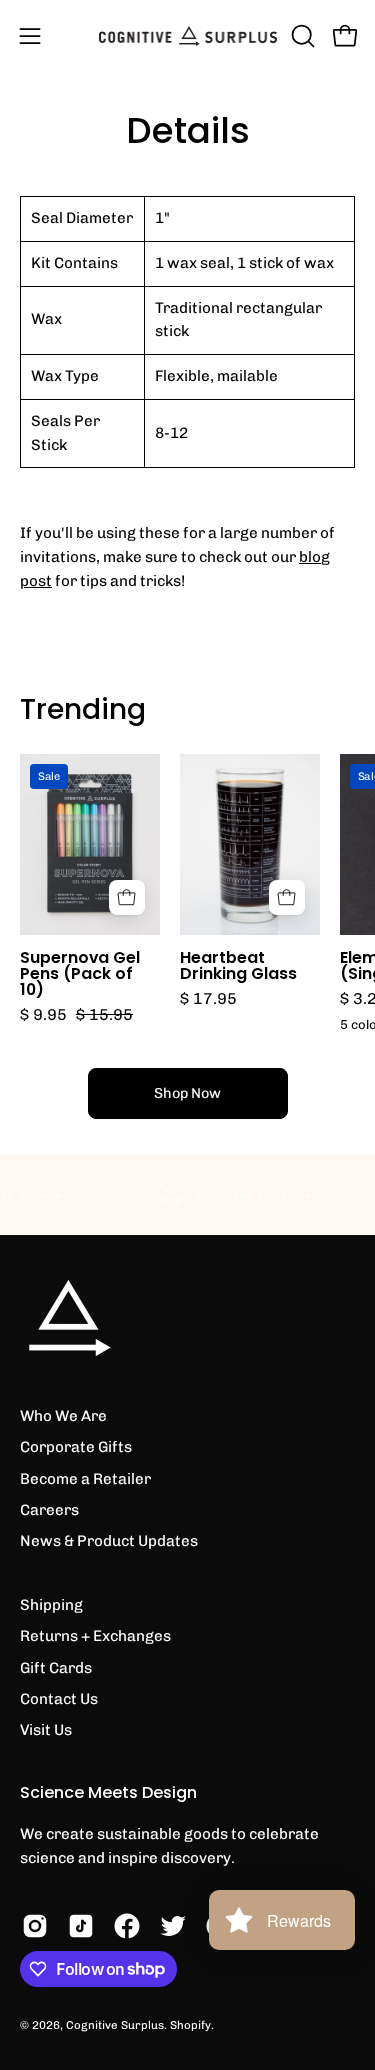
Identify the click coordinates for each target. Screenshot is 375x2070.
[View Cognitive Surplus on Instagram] (35, 1926)
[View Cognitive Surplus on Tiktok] (81, 1926)
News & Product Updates (109, 1541)
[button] (301, 36)
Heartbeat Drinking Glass (238, 966)
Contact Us (59, 1699)
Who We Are (63, 1416)
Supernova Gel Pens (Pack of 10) (80, 974)
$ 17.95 (208, 999)
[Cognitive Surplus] (188, 36)
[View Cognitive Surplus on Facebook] (127, 1926)
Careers (49, 1510)
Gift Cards (56, 1668)
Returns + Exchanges (95, 1636)
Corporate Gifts (76, 1447)
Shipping (51, 1605)
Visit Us (46, 1730)
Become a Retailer (85, 1479)
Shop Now (187, 1093)
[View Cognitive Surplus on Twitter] (173, 1926)
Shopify (190, 2025)
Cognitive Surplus (115, 2025)
